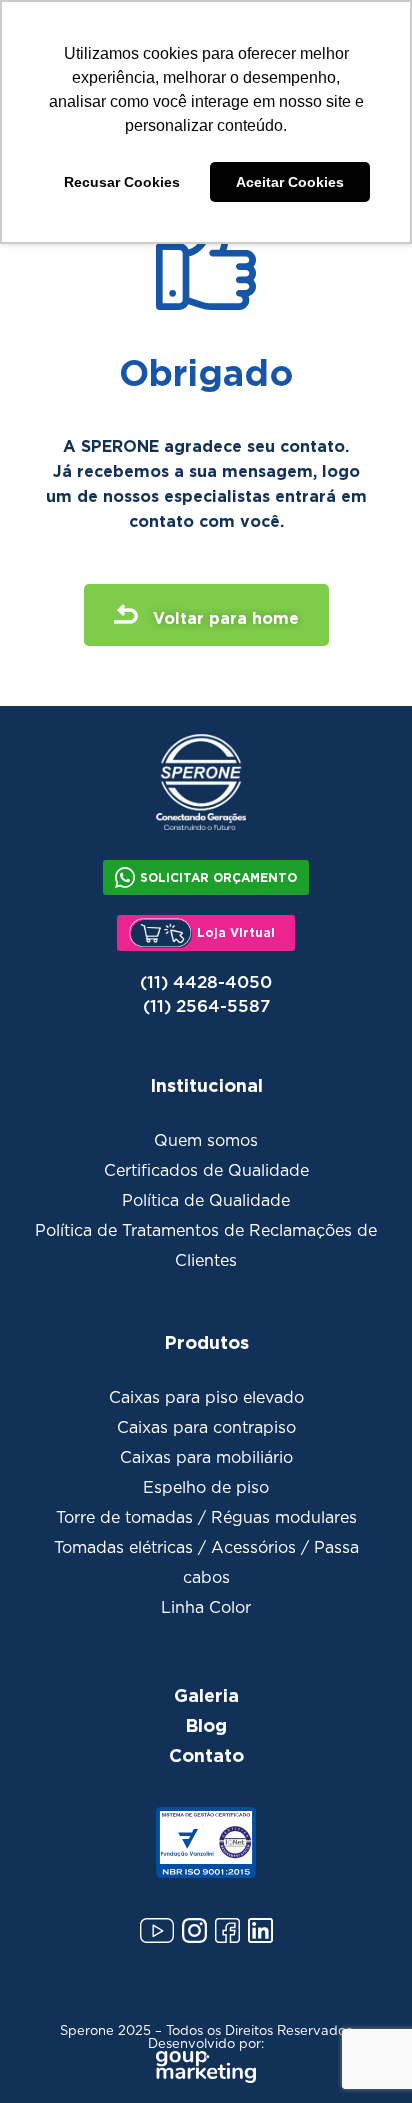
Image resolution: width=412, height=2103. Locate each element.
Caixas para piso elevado (206, 1398)
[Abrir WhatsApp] (362, 2052)
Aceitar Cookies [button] (290, 182)
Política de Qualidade (206, 1201)
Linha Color (206, 1608)
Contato (206, 1755)
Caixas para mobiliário (206, 1458)
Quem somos (206, 1141)
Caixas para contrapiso (206, 1428)
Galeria (206, 1695)
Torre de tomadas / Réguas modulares (206, 1518)
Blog (206, 1725)
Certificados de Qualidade (206, 1171)
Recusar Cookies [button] (122, 182)
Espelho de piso (206, 1488)
